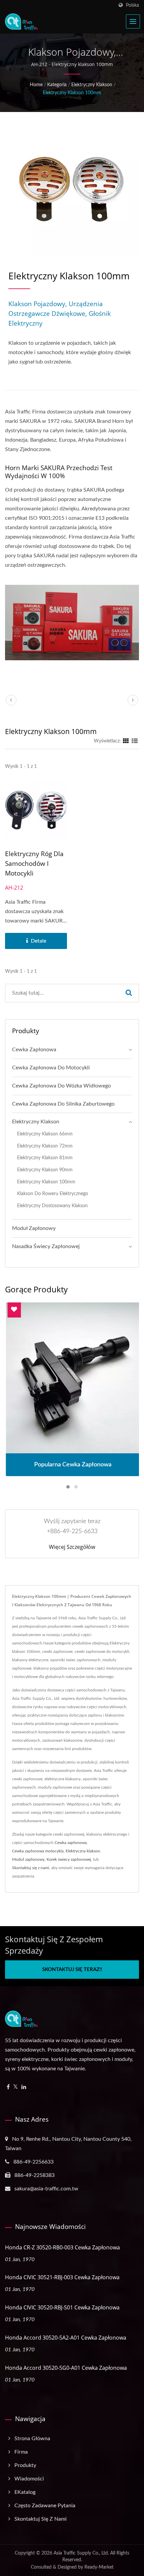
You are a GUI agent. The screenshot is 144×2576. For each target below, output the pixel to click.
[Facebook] (8, 2087)
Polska (132, 5)
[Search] (129, 993)
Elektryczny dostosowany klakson (52, 1206)
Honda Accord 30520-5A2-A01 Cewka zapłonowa (66, 2338)
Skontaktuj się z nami (31, 1868)
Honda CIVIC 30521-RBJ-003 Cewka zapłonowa (62, 2277)
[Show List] (135, 741)
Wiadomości (29, 2479)
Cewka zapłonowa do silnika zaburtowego (63, 1104)
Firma (21, 2452)
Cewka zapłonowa (34, 1050)
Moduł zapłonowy (34, 1228)
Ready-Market (99, 2567)
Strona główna (32, 2439)
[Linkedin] (24, 2087)
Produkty (25, 2465)
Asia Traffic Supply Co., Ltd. (81, 2553)
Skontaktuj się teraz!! (72, 1970)
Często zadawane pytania (45, 2506)
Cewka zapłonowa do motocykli (51, 1068)
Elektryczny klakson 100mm (72, 93)
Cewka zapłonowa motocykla (38, 1851)
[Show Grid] (126, 741)
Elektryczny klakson (92, 85)
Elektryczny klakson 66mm (45, 1134)
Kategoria (57, 85)
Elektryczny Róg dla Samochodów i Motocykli (34, 863)
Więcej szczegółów (72, 1547)
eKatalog (25, 2492)
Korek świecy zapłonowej (69, 1859)
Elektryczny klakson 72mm (45, 1146)
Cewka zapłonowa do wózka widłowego (61, 1086)
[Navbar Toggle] (133, 21)
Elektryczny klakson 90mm (45, 1170)
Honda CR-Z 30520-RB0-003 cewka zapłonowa (62, 2247)
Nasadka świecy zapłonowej (46, 1246)
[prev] (11, 700)
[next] (133, 700)
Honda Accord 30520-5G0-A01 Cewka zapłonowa (66, 2368)
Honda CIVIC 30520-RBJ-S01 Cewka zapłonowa (62, 2307)
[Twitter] (16, 2087)
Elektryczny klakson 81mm (45, 1158)
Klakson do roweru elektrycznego (53, 1194)
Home (36, 85)
